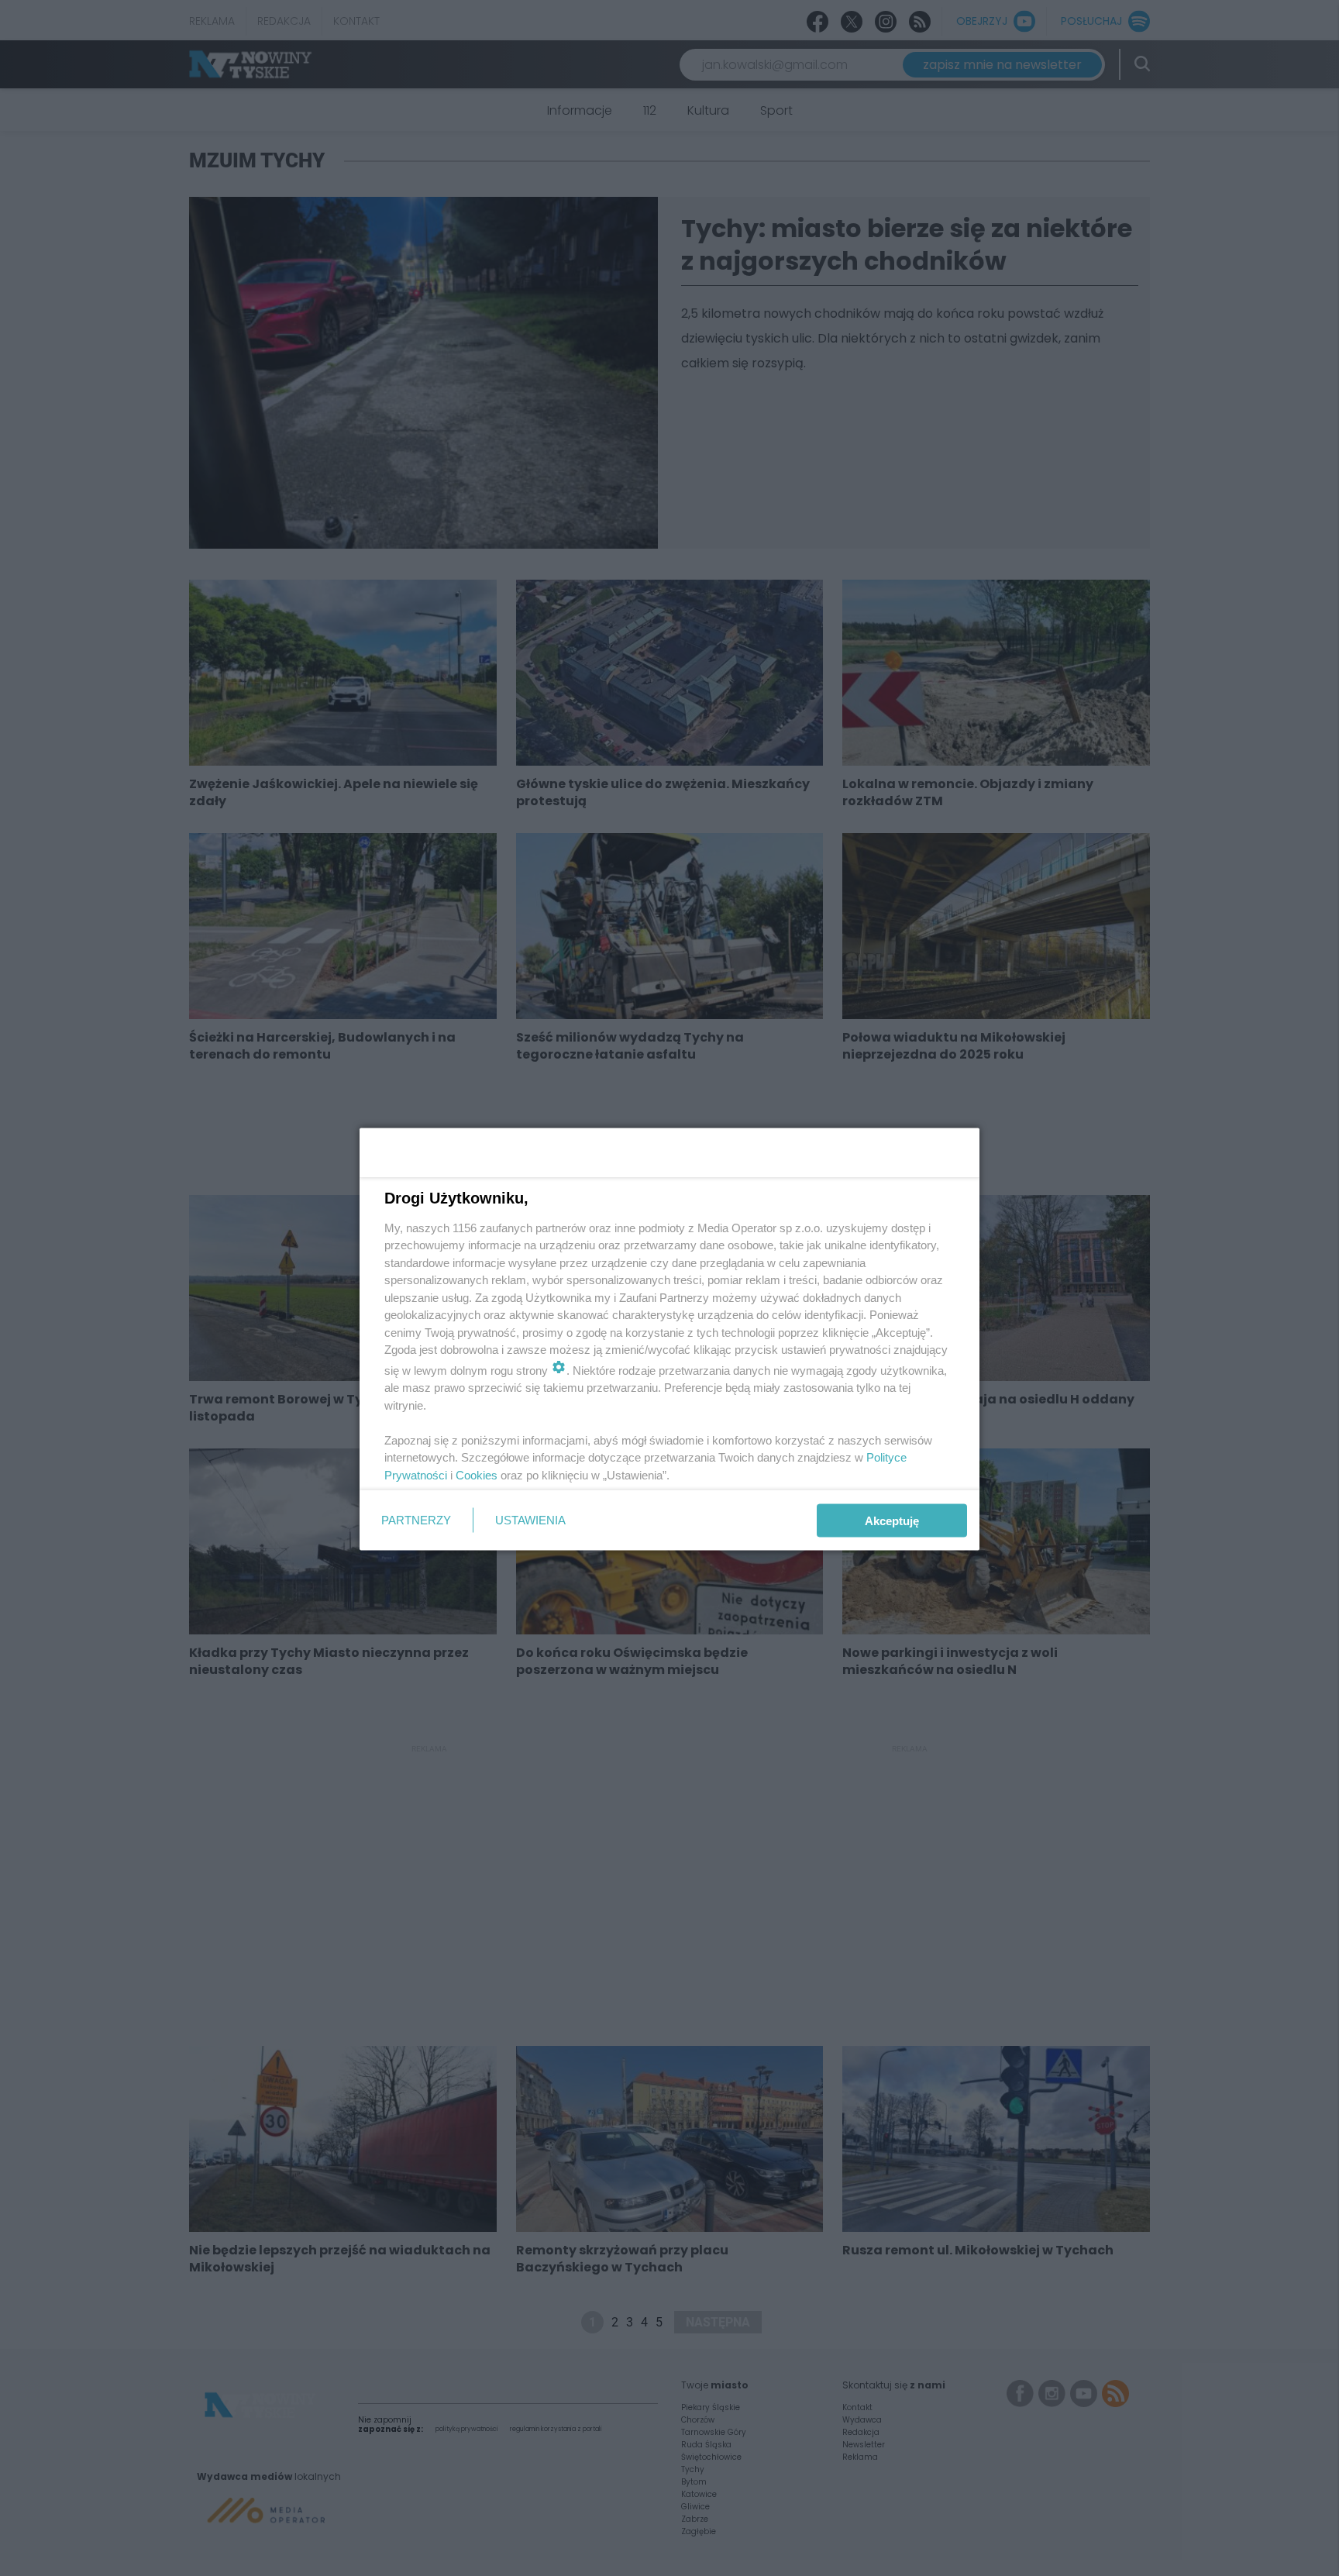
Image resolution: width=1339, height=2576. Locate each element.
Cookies (477, 1474)
